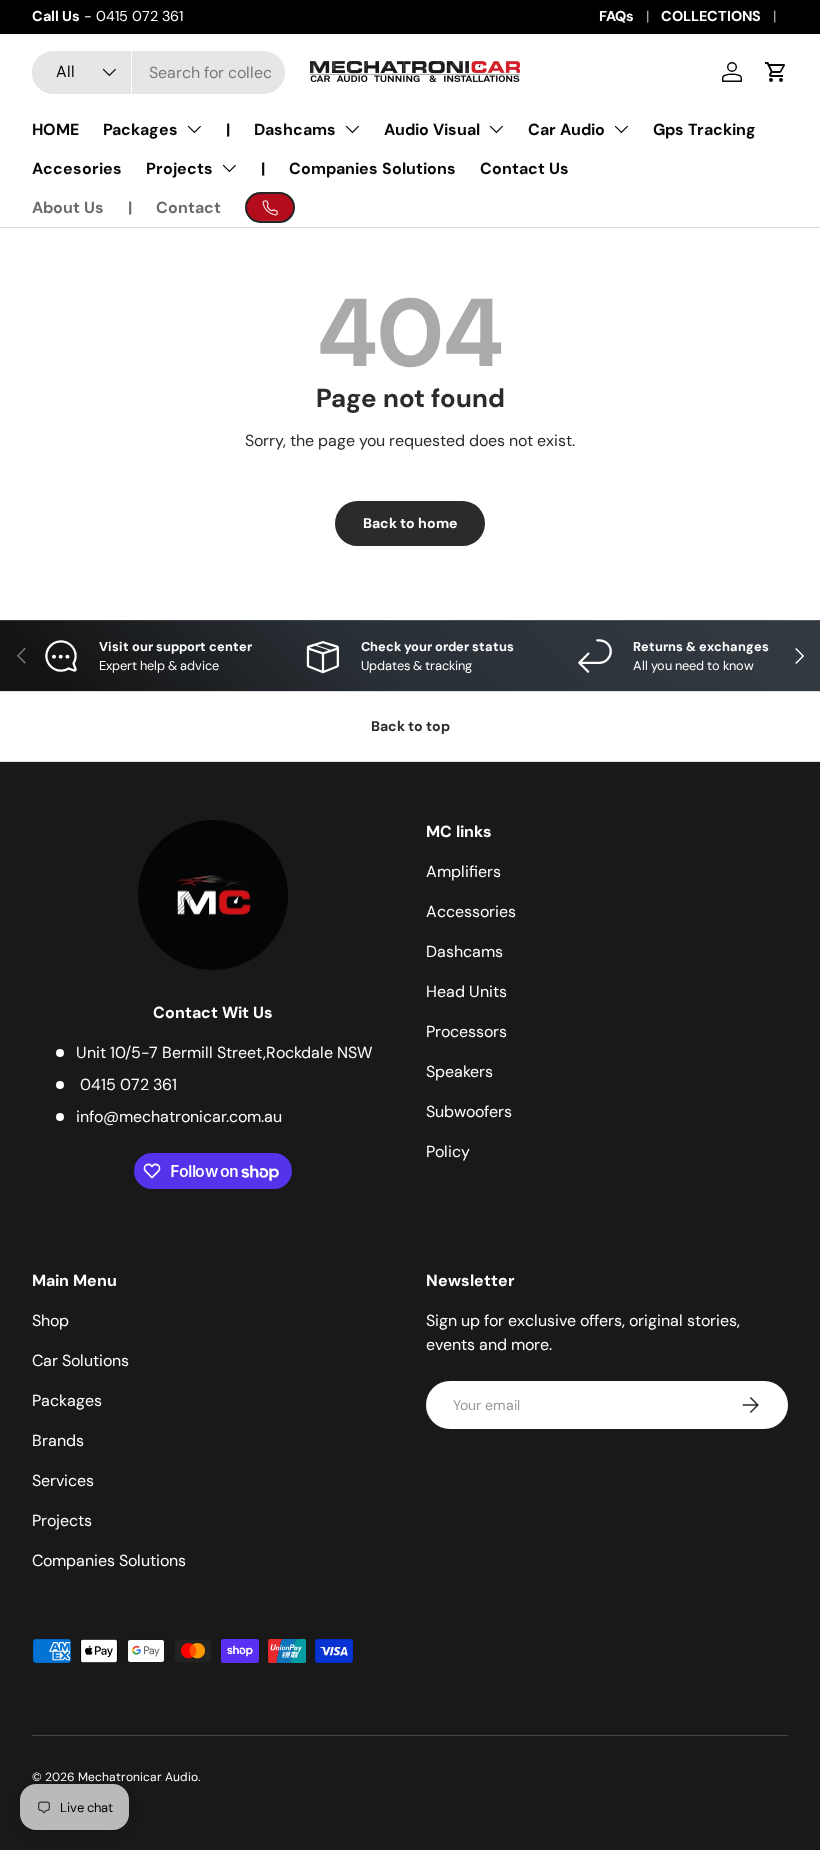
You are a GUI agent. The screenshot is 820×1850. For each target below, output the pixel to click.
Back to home (410, 523)
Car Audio (566, 129)
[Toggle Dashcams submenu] (352, 129)
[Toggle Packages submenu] (194, 129)
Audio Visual (432, 129)
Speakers (459, 1071)
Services (63, 1480)
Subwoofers (469, 1111)
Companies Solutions (372, 168)
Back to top (410, 726)
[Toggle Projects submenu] (229, 168)
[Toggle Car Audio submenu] (621, 129)
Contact (188, 207)
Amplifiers (463, 871)
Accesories (77, 168)
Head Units (466, 991)
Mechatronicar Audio (138, 1777)
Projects (179, 168)
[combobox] (158, 72)
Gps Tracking (704, 129)
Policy (448, 1151)
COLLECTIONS (711, 16)
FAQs (616, 16)
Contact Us (524, 168)
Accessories (471, 911)
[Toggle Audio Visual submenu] (496, 129)
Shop (50, 1320)
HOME (55, 129)
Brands (58, 1440)
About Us (68, 207)
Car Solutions (80, 1360)
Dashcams (295, 129)
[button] (776, 72)
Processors (466, 1031)
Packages (140, 129)
